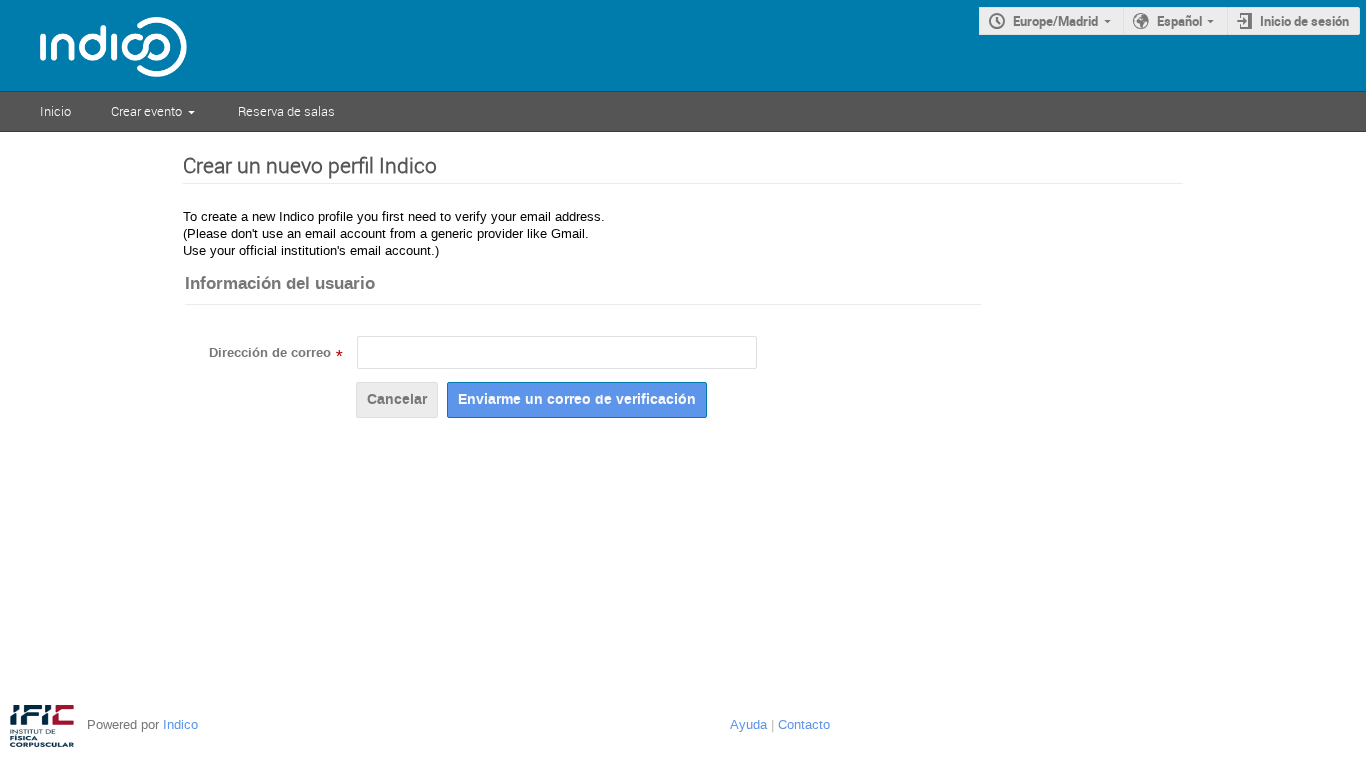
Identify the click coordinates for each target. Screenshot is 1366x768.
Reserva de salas (286, 111)
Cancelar (397, 399)
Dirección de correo (270, 353)
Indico (180, 724)
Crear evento (146, 111)
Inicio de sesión (1304, 21)
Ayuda (748, 724)
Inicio (55, 111)
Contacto (804, 724)
